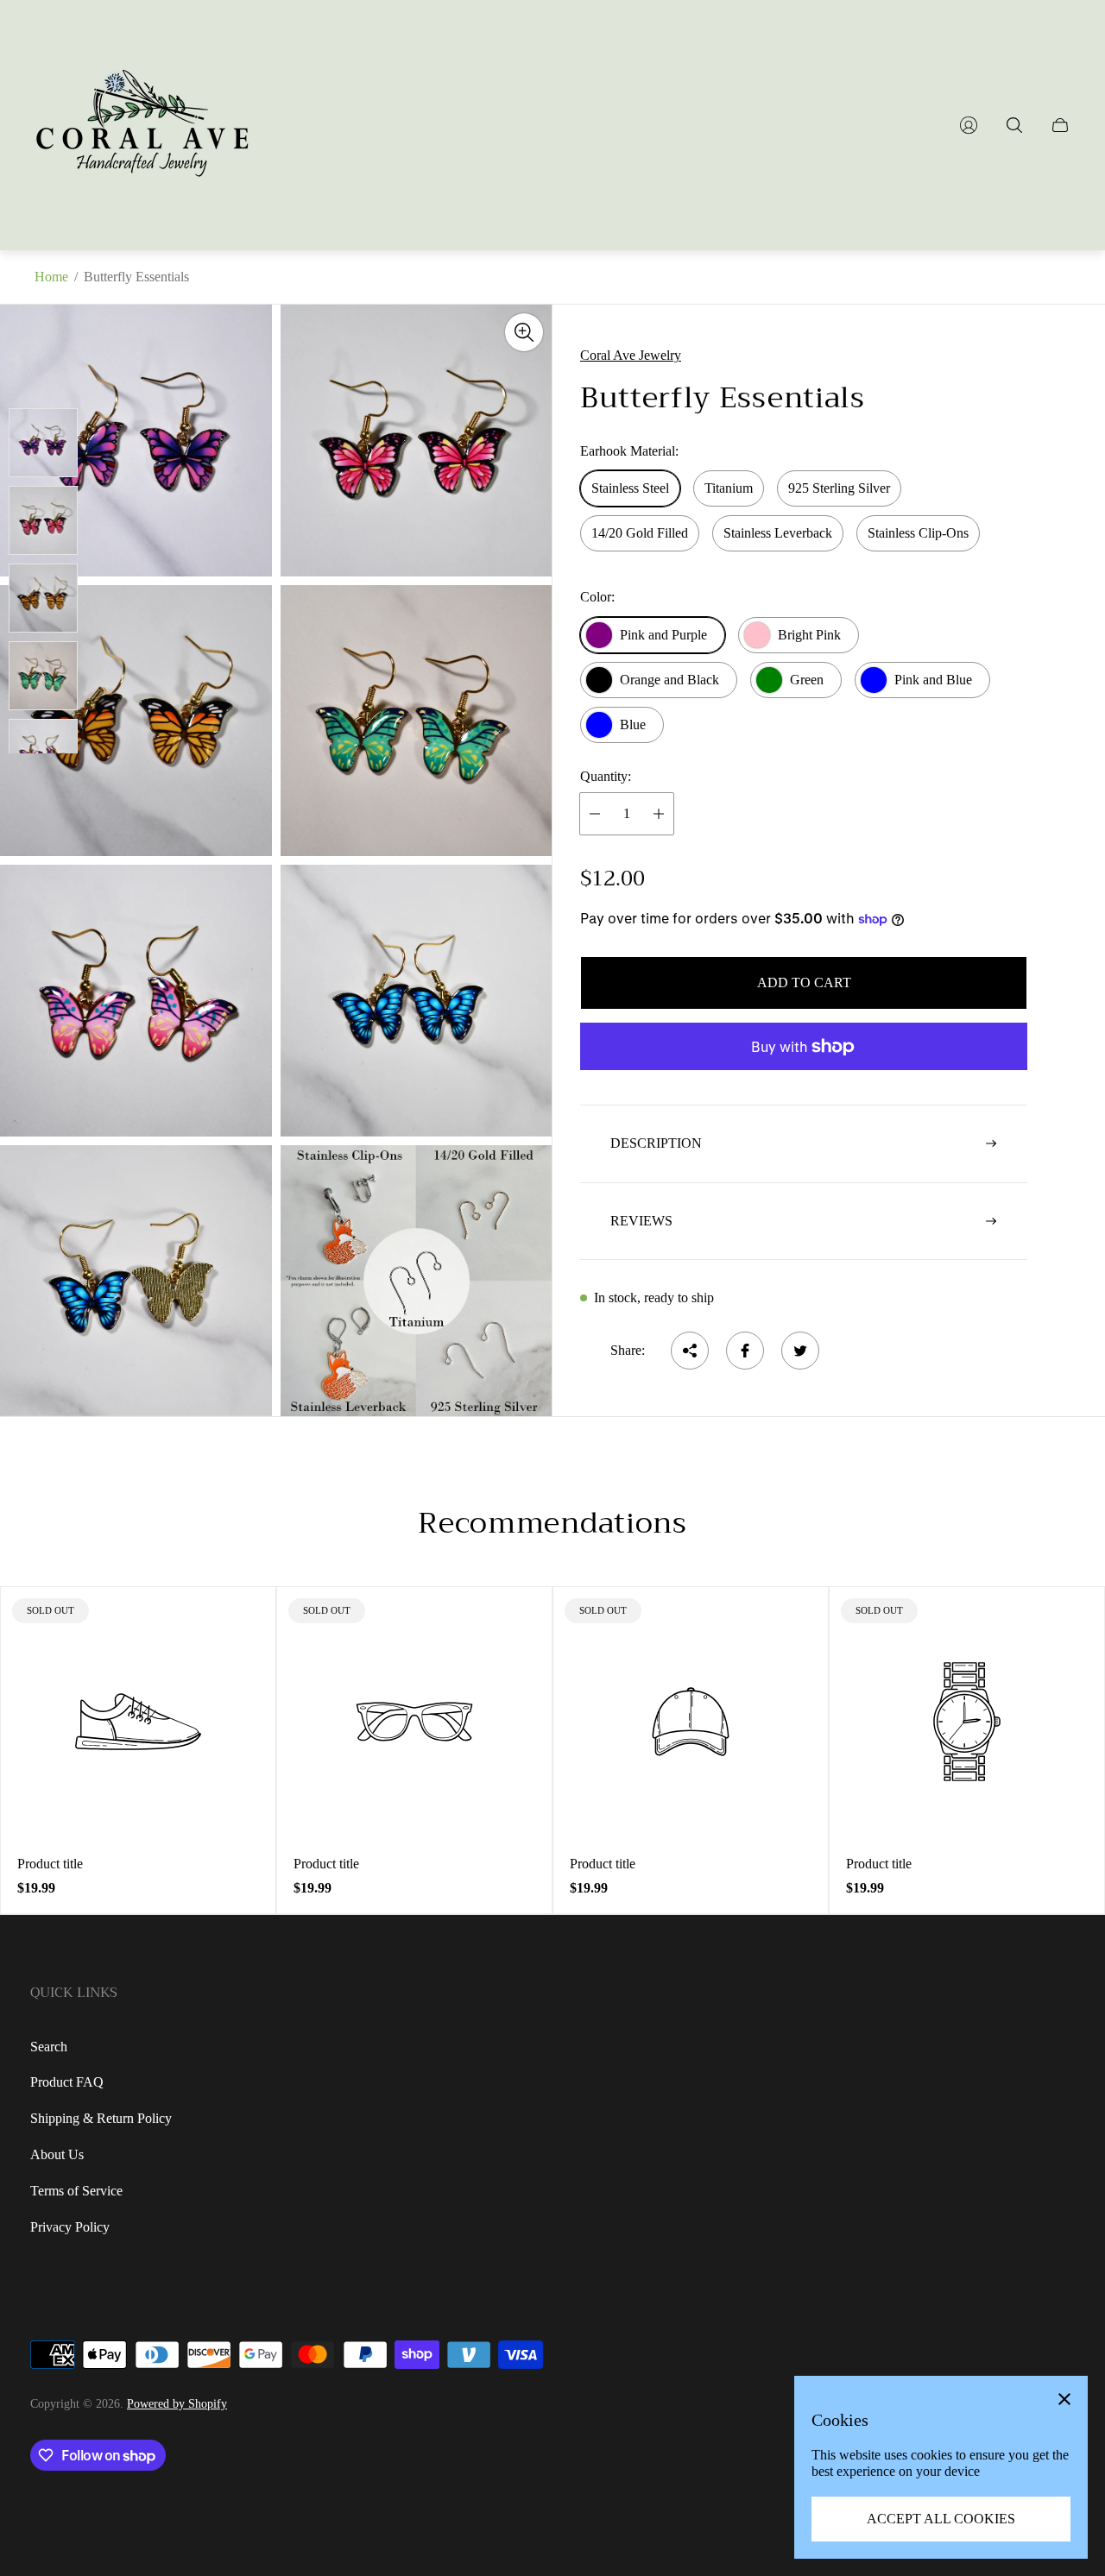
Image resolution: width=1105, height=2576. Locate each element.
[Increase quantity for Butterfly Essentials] (659, 814)
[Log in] (969, 125)
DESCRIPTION (656, 1143)
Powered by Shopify (177, 2404)
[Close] (1064, 2399)
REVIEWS (641, 1221)
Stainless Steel (630, 488)
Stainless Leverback (778, 533)
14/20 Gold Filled (640, 533)
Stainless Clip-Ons (918, 533)
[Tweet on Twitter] (800, 1351)
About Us (57, 2154)
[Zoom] (524, 332)
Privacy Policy (70, 2227)
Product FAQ (67, 2082)
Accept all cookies (941, 2519)
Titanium (729, 488)
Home (51, 277)
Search (49, 2047)
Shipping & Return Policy (101, 2118)
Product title (50, 1864)
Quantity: (606, 776)
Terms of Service (76, 2191)
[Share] (690, 1351)
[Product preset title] (138, 1722)
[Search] (1014, 125)
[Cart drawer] (1060, 125)
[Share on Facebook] (745, 1351)
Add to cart (804, 983)
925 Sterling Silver (839, 488)
